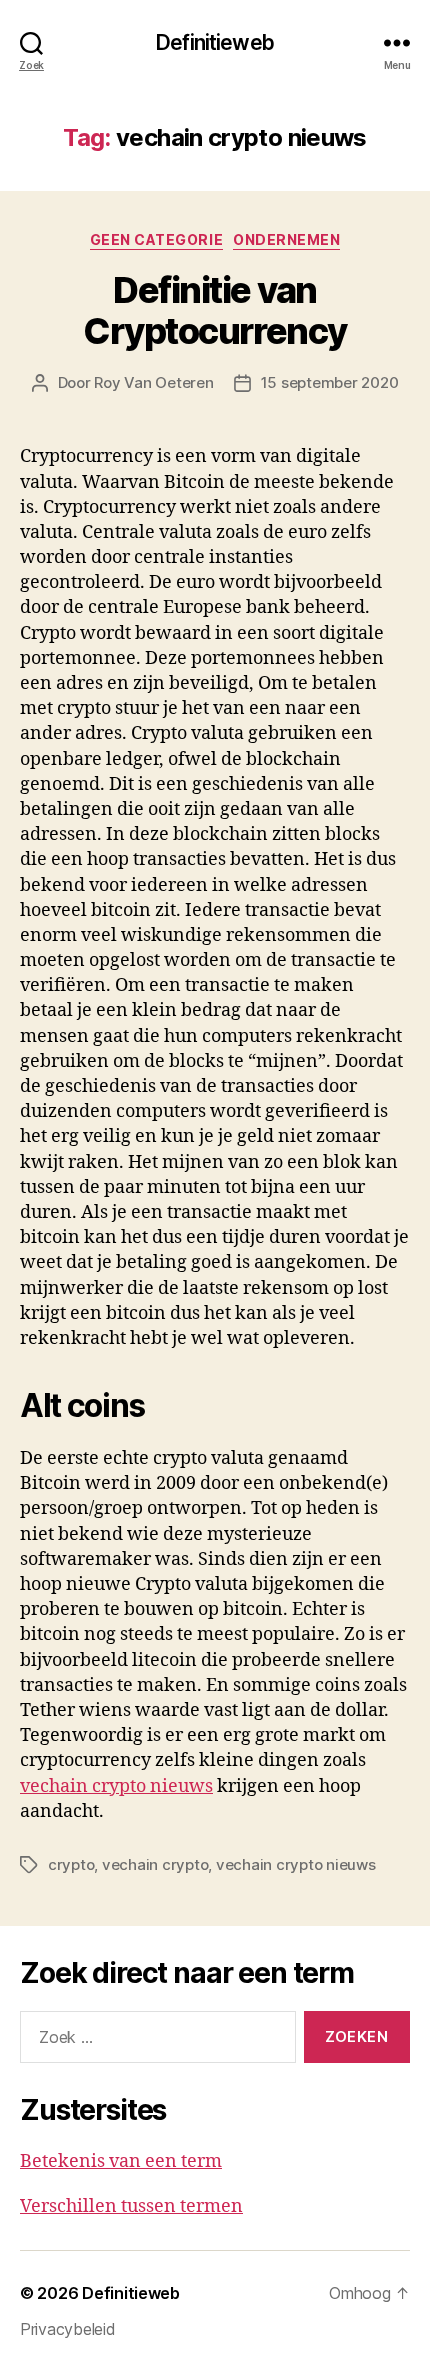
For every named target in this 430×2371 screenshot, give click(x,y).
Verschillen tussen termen (131, 2206)
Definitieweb (215, 42)
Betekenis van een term (121, 2161)
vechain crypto (155, 1864)
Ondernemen (286, 239)
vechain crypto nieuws (116, 1786)
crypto (71, 1864)
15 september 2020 (330, 382)
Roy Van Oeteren (153, 382)
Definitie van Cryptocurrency (214, 310)
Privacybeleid (68, 2329)
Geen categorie (156, 239)
